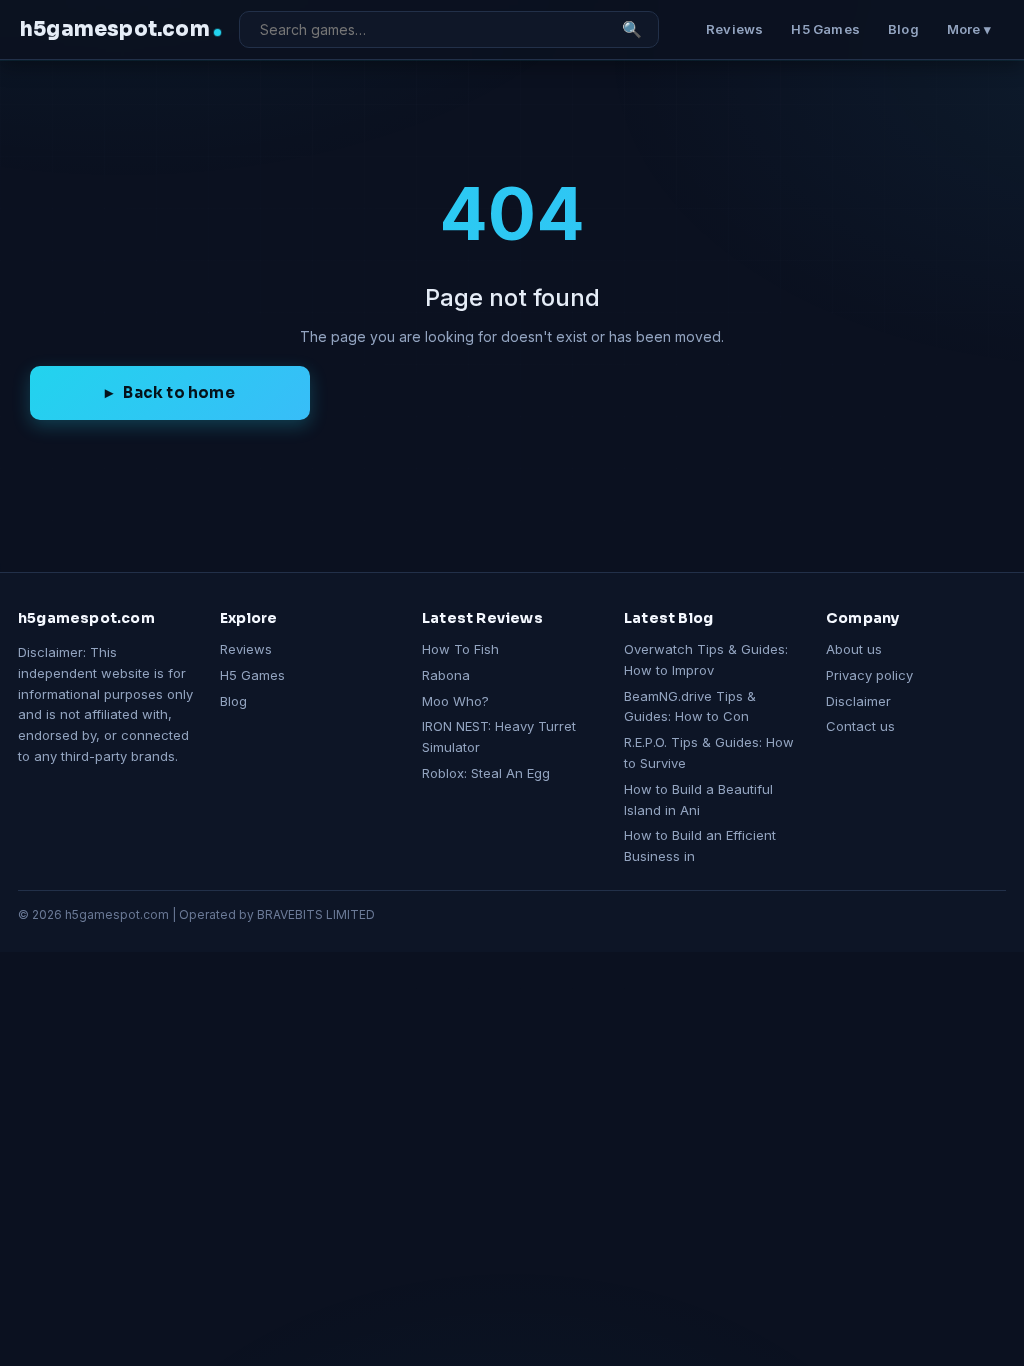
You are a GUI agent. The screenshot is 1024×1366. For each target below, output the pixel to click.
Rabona (446, 675)
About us (854, 649)
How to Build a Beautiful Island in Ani (698, 799)
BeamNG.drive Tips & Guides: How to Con (690, 706)
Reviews (734, 29)
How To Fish (460, 649)
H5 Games (825, 29)
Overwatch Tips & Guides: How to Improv (706, 659)
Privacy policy (869, 675)
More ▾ (969, 29)
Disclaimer (858, 701)
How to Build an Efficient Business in (700, 845)
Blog (903, 29)
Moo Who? (455, 701)
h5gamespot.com (115, 30)
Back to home (178, 392)
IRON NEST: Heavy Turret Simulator (499, 736)
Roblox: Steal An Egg (486, 773)
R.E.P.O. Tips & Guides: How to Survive (709, 752)
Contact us (860, 726)
